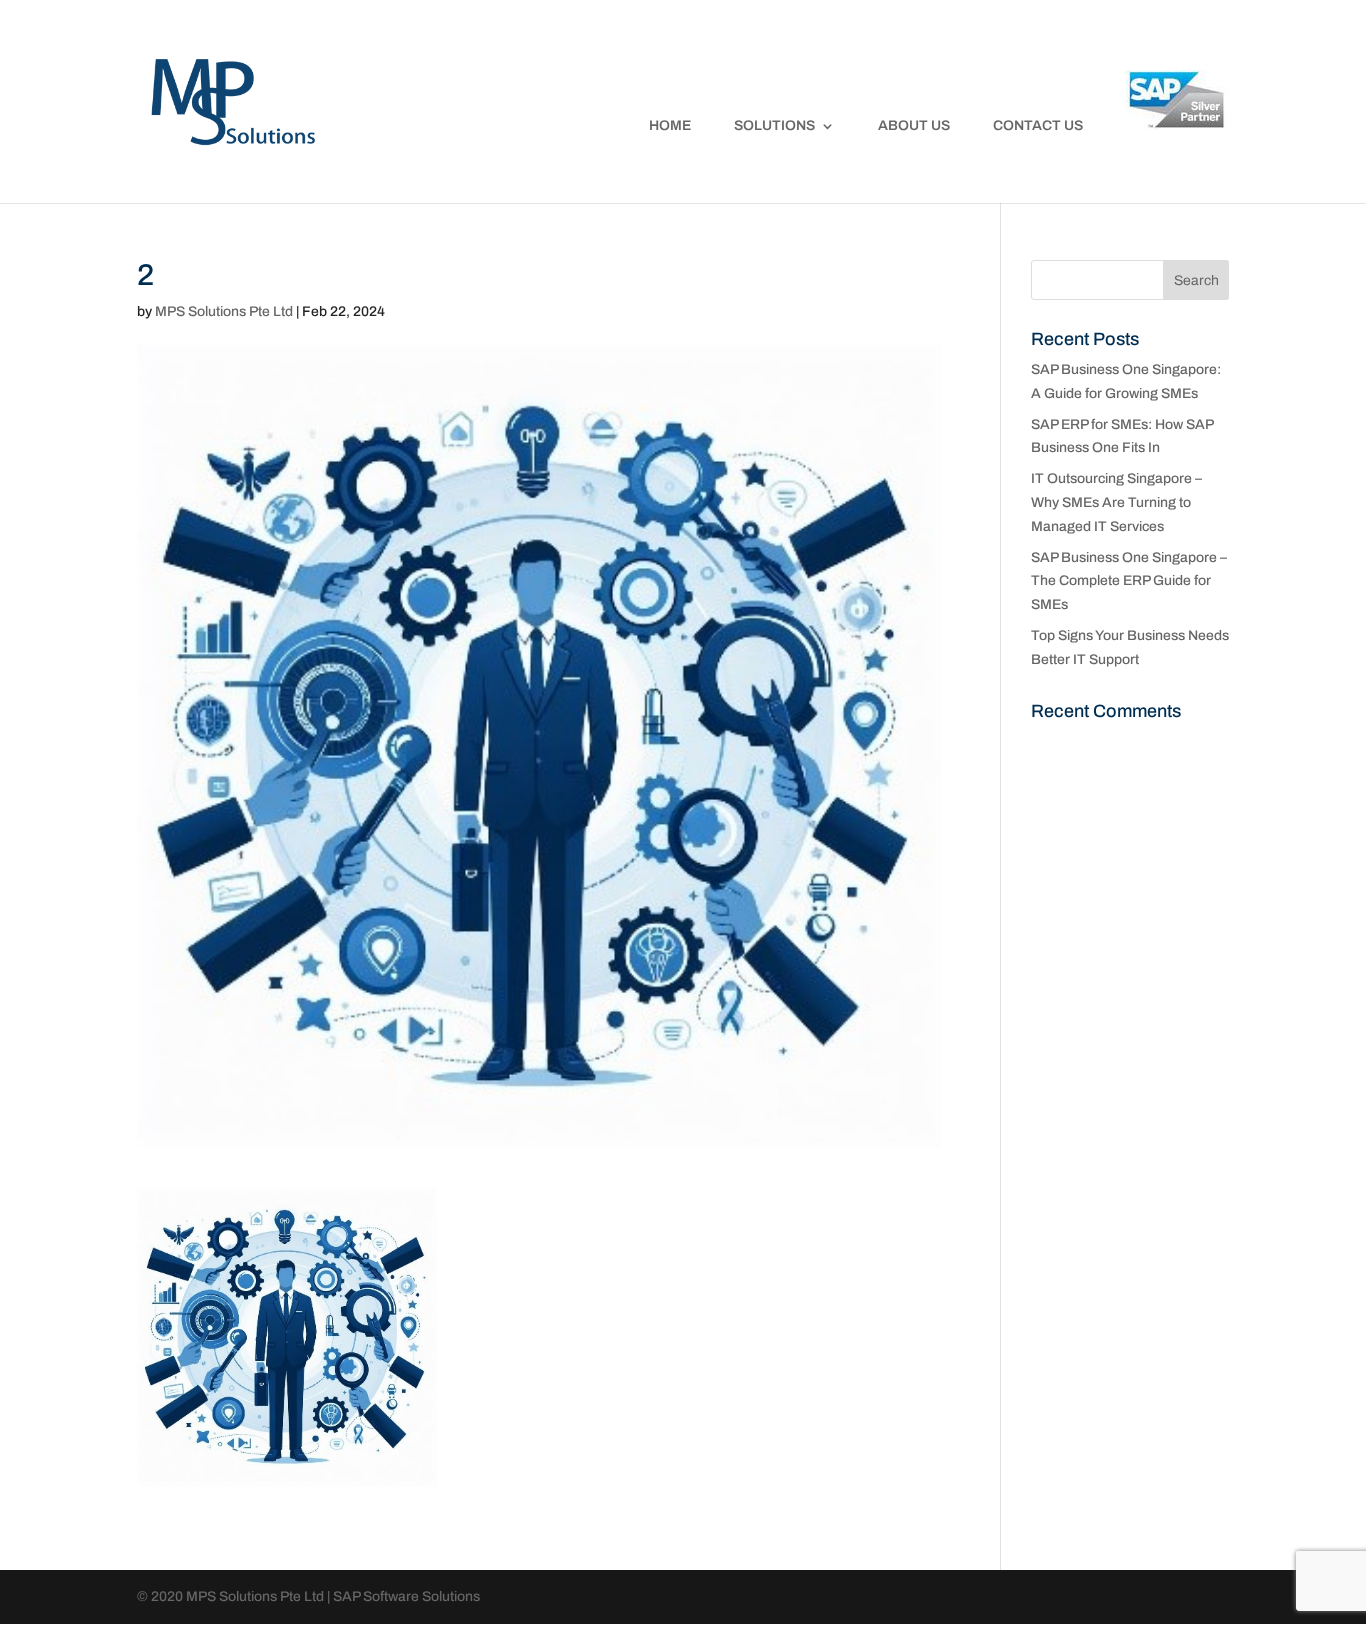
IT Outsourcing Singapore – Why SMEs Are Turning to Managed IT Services (1116, 502)
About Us (914, 126)
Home (670, 126)
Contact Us (1038, 126)
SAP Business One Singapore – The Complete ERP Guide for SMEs (1129, 581)
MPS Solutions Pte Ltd (224, 311)
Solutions (774, 126)
